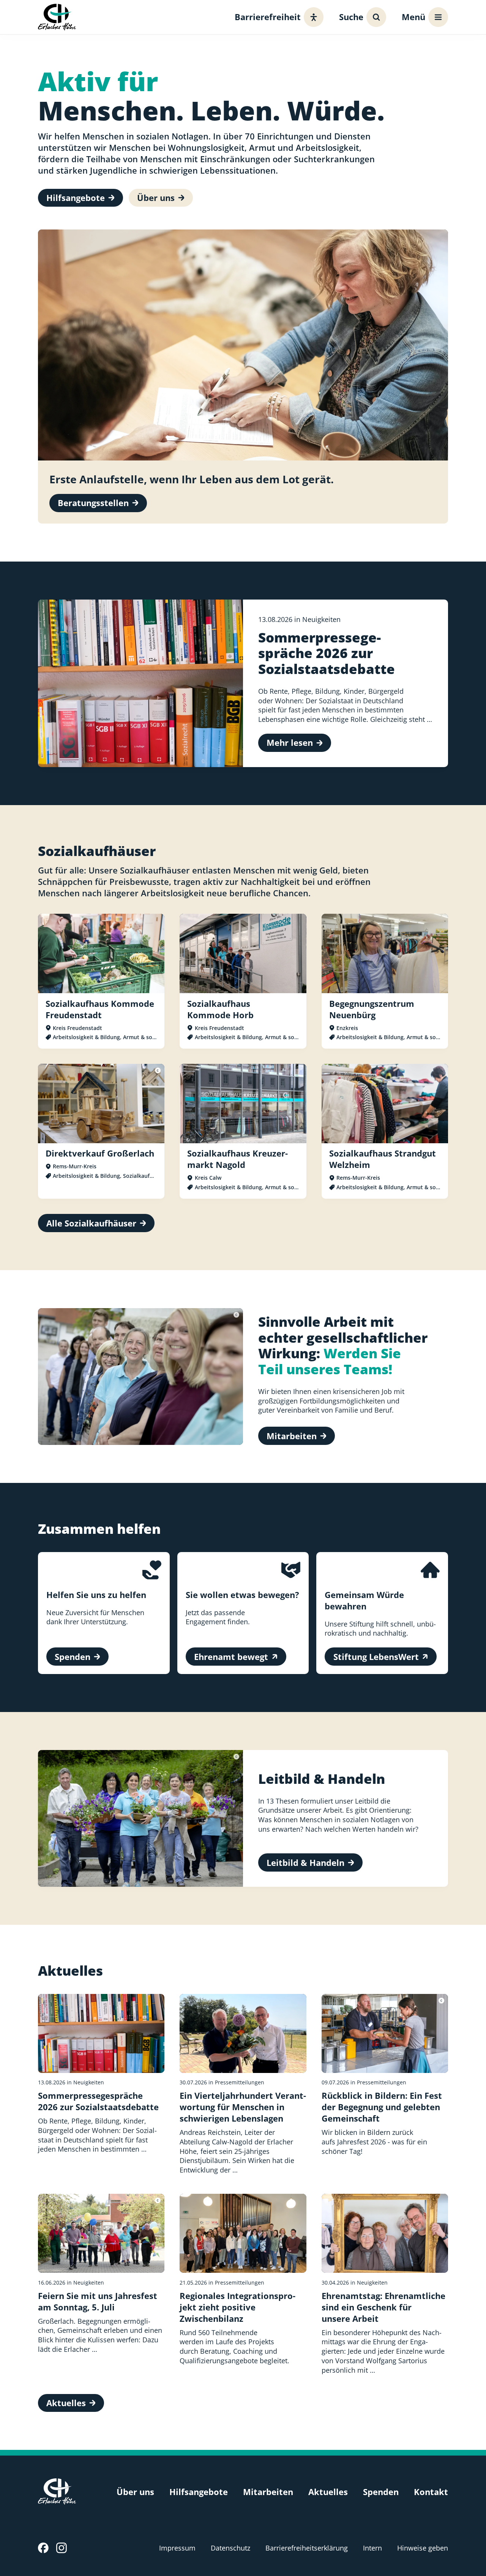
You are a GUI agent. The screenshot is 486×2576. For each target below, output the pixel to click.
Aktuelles (328, 2492)
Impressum (177, 2548)
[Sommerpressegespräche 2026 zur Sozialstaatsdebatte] (101, 2084)
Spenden (381, 2492)
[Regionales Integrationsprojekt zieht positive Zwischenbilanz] (243, 2284)
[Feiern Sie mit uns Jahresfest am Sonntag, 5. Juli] (101, 2284)
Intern (372, 2548)
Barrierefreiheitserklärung (307, 2548)
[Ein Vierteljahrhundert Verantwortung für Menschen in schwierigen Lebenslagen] (243, 2084)
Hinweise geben (423, 2548)
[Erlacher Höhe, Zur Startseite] (57, 17)
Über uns (135, 2492)
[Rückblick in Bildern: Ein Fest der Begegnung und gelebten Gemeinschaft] (385, 2084)
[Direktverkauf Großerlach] (101, 1131)
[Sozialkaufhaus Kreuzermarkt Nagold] (243, 1131)
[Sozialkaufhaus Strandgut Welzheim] (385, 1131)
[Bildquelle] (158, 1070)
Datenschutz (230, 2548)
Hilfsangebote (199, 2492)
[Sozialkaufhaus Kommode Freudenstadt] (101, 981)
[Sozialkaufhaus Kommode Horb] (243, 981)
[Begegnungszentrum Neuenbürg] (385, 981)
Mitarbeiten (268, 2492)
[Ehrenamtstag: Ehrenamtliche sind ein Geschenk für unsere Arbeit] (385, 2284)
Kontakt (431, 2492)
